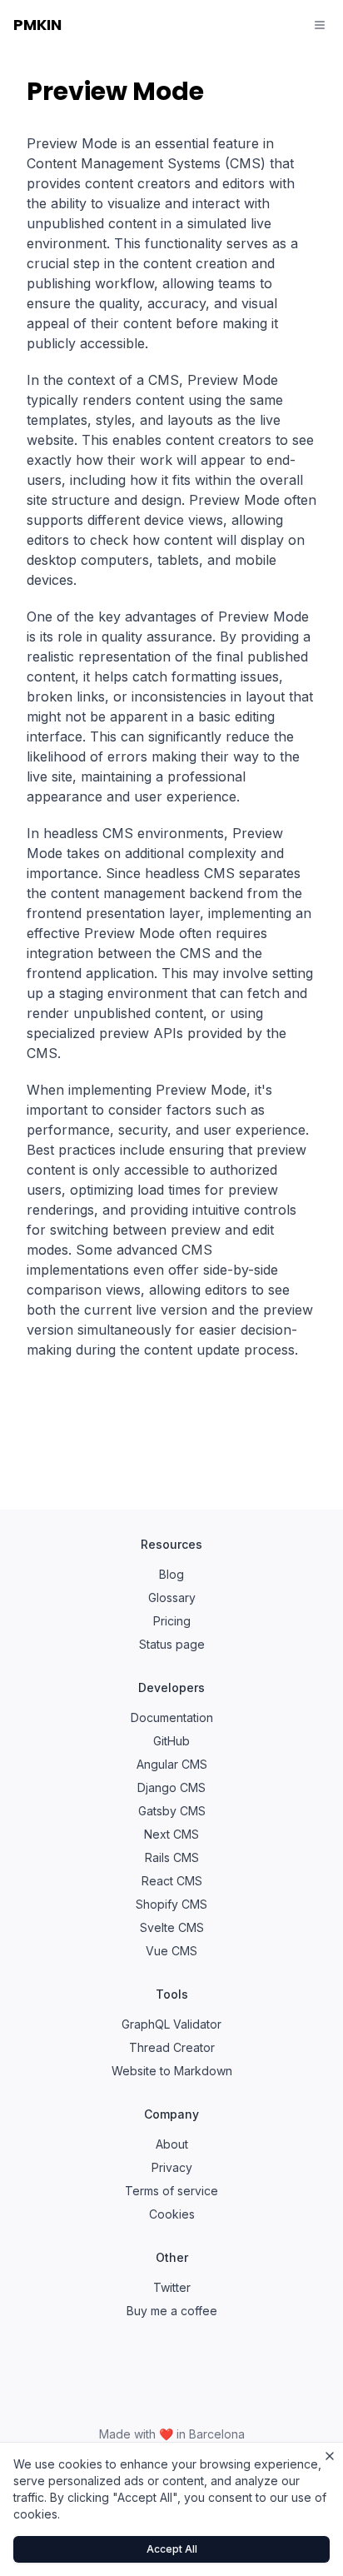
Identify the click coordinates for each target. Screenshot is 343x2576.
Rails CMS (172, 1857)
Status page (172, 1644)
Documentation (172, 1717)
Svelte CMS (172, 1927)
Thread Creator (172, 2047)
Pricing (172, 1621)
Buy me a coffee (172, 2311)
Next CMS (171, 1834)
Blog (171, 1574)
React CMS (172, 1881)
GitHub (171, 1741)
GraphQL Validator (171, 2024)
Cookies (172, 2214)
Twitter (172, 2287)
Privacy (172, 2167)
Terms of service (171, 2191)
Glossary (172, 1598)
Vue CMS (171, 1951)
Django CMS (171, 1787)
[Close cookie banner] (330, 2456)
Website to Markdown (172, 2071)
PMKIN (37, 25)
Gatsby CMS (172, 1811)
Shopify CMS (171, 1904)
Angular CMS (172, 1764)
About (172, 2144)
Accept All (172, 2549)
